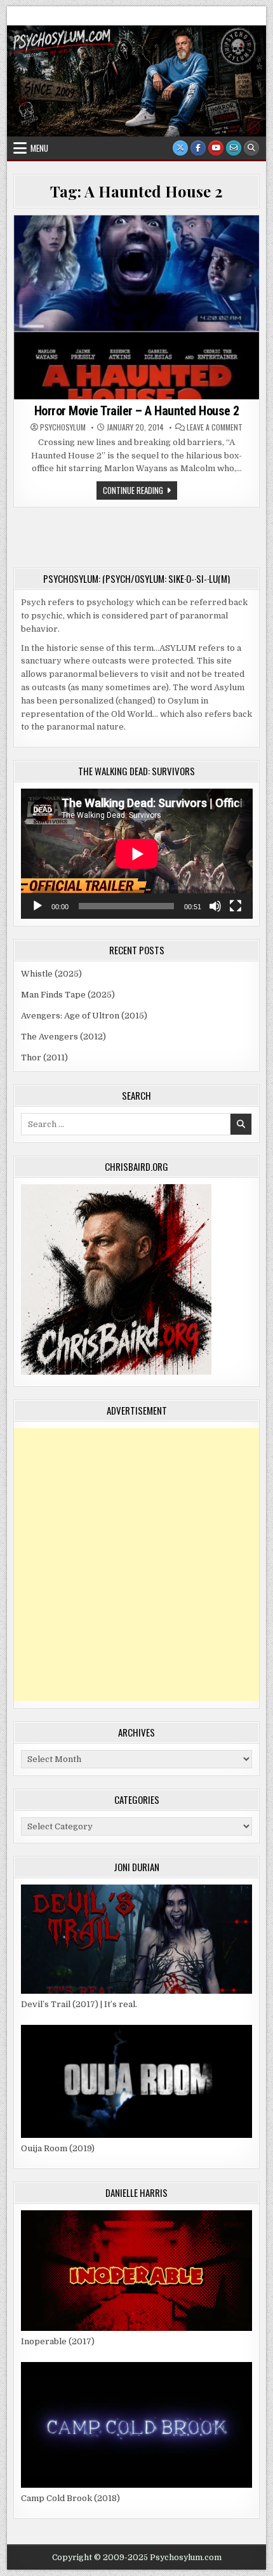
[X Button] (180, 148)
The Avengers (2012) (63, 1037)
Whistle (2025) (51, 974)
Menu (39, 148)
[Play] (37, 906)
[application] (137, 854)
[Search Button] (251, 148)
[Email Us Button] (234, 148)
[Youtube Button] (216, 148)
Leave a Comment (215, 427)
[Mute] (215, 906)
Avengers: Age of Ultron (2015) (84, 1016)
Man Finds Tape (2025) (68, 995)
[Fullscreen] (236, 906)
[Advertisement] (136, 1565)
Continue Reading (140, 491)
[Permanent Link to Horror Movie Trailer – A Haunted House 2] (137, 307)
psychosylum (63, 427)
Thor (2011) (44, 1058)
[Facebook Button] (198, 148)
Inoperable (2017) (58, 2341)
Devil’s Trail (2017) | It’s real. (79, 2004)
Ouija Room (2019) (58, 2148)
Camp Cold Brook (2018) (70, 2498)
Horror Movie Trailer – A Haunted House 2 (137, 411)
